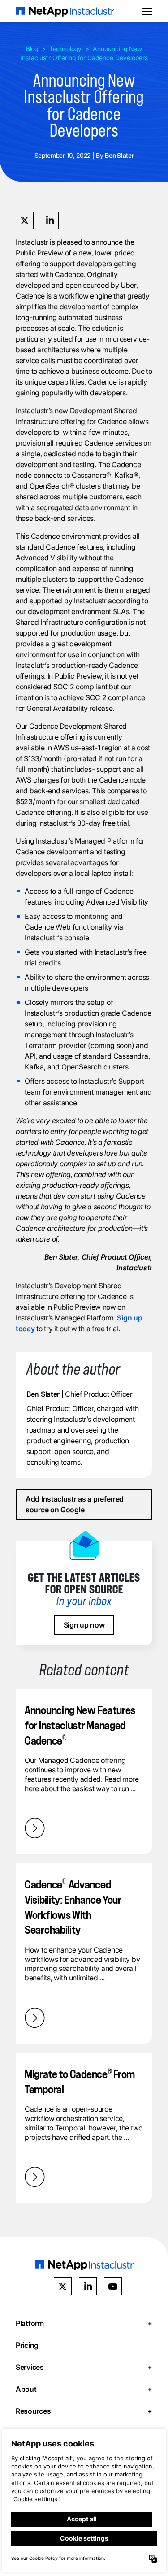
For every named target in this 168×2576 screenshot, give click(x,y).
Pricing (27, 2345)
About (84, 2389)
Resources (84, 2411)
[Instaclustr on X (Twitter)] (63, 2286)
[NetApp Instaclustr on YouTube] (113, 2286)
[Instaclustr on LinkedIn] (88, 2286)
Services (84, 2367)
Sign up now (84, 1625)
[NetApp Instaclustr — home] (65, 11)
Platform (84, 2323)
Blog (32, 49)
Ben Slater (43, 1394)
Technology (65, 49)
